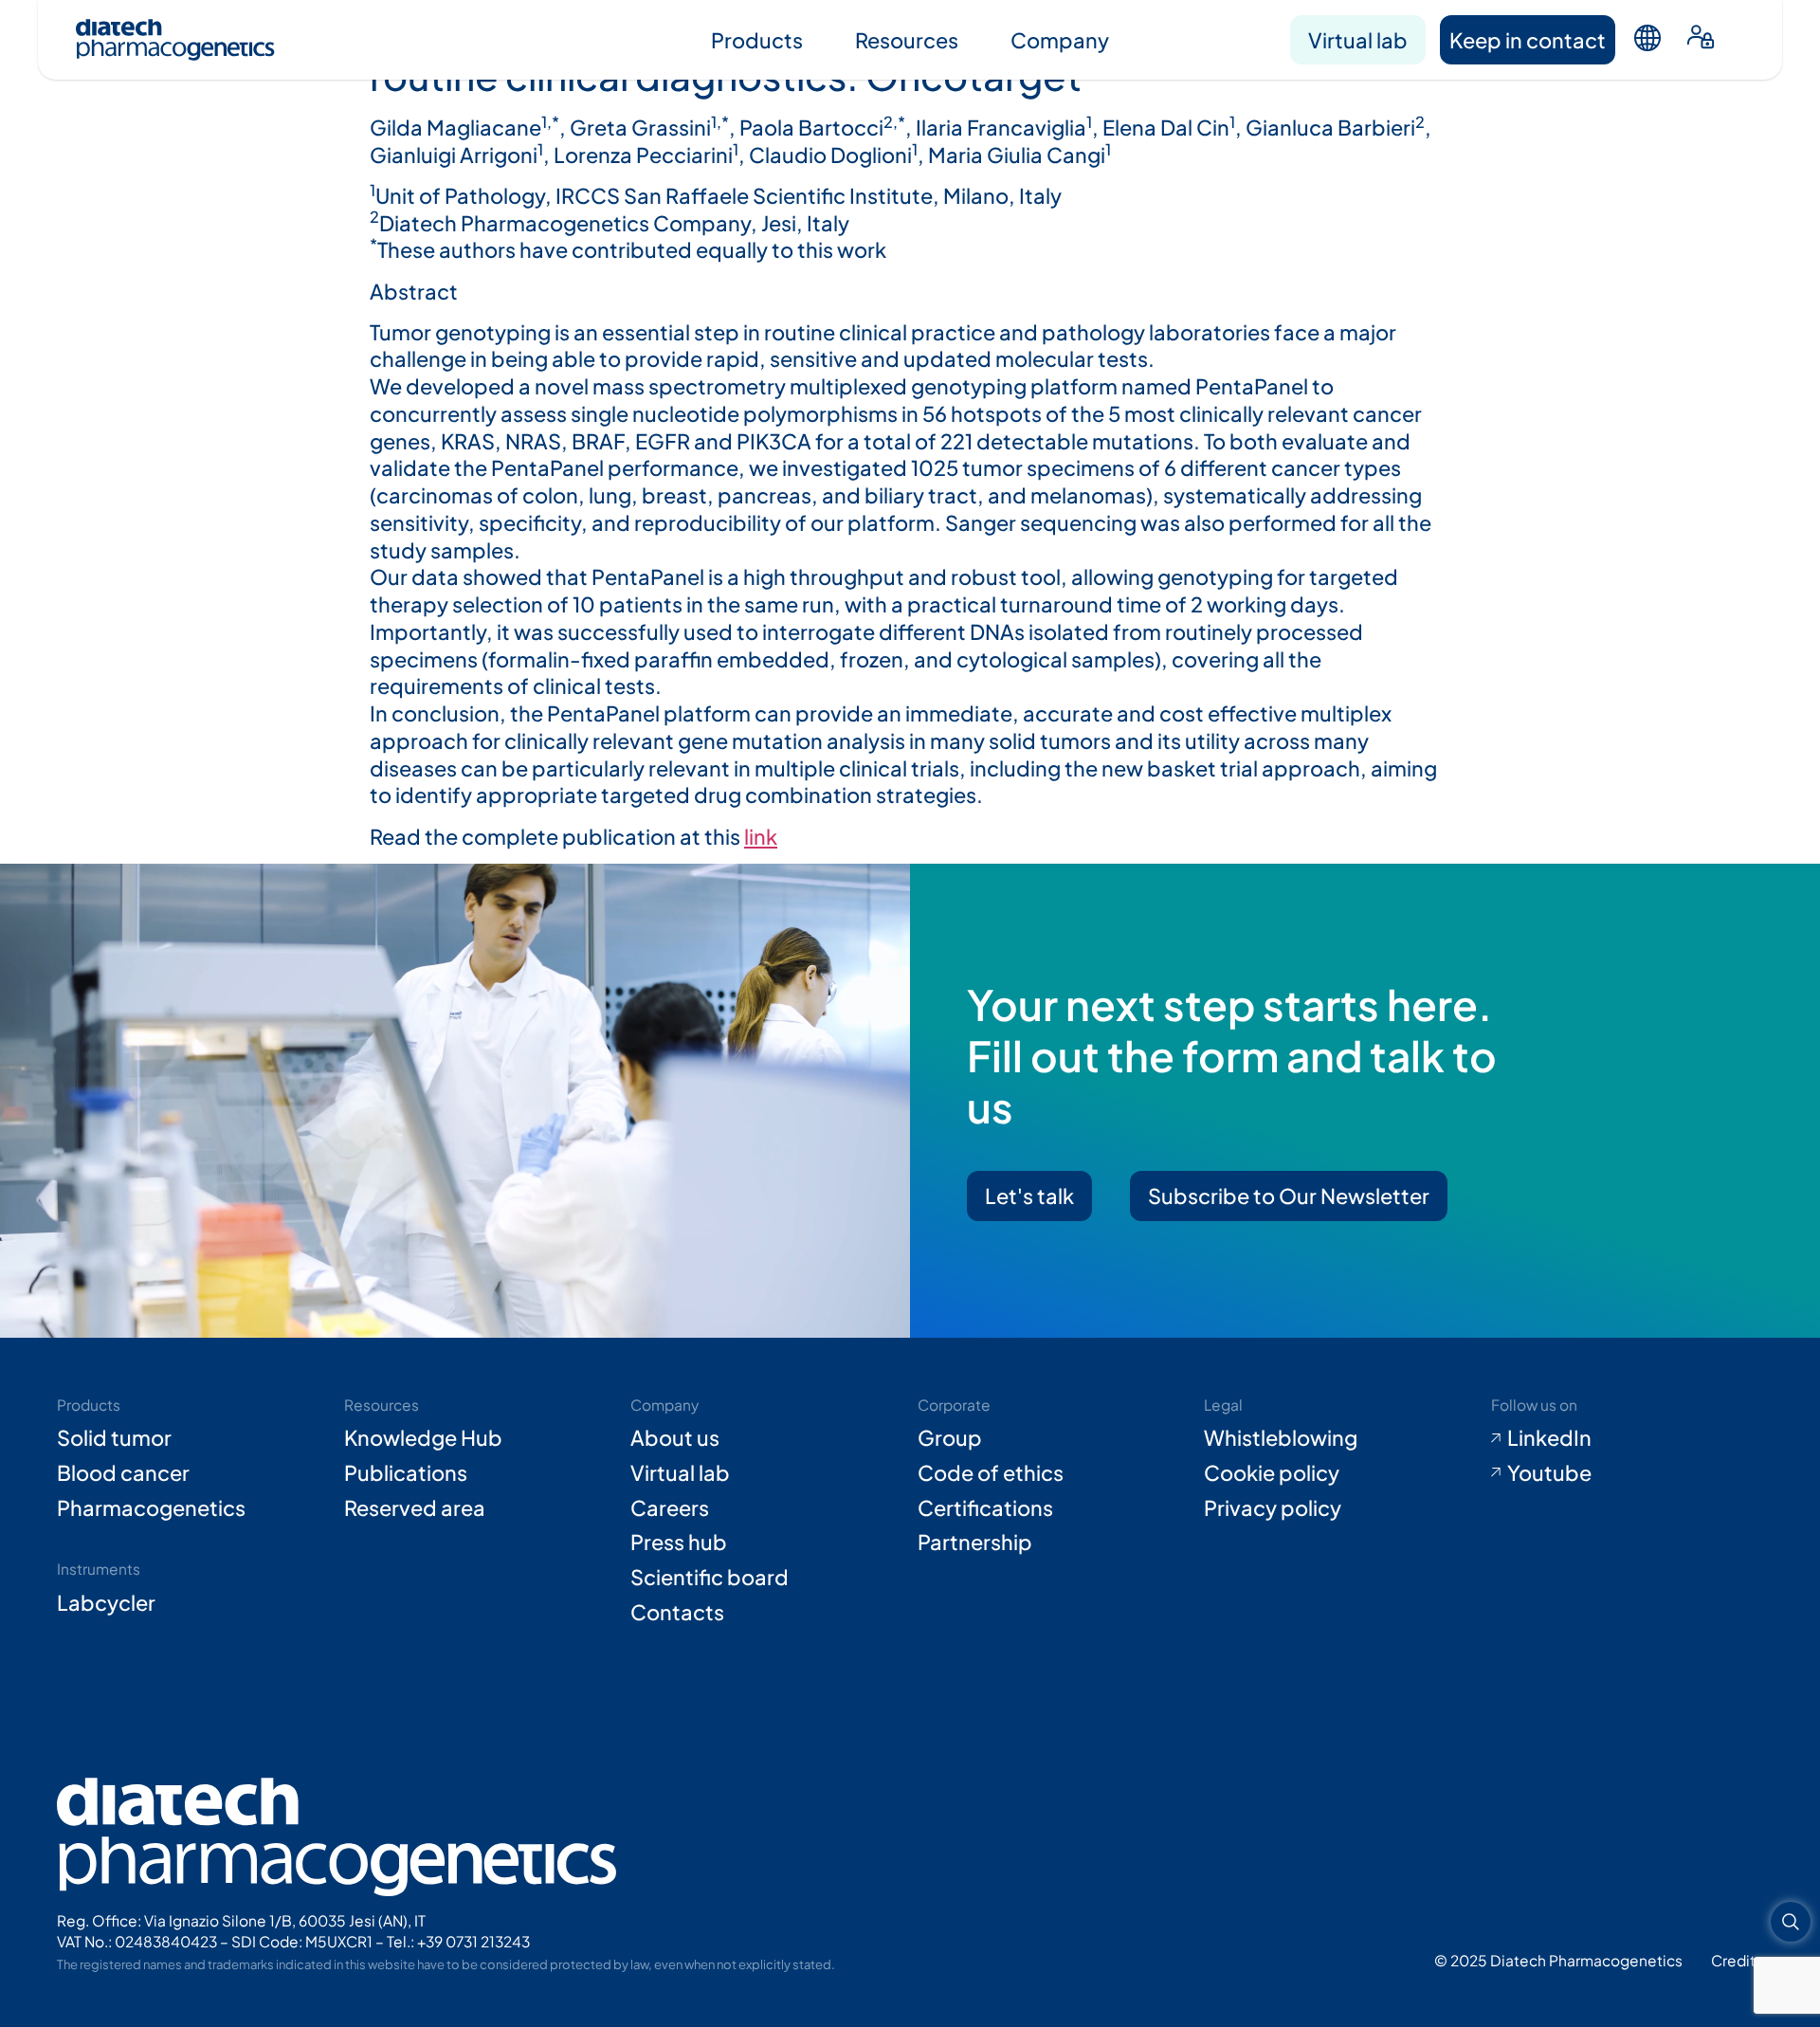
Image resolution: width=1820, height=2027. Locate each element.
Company (1060, 40)
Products (757, 40)
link (761, 836)
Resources (907, 40)
